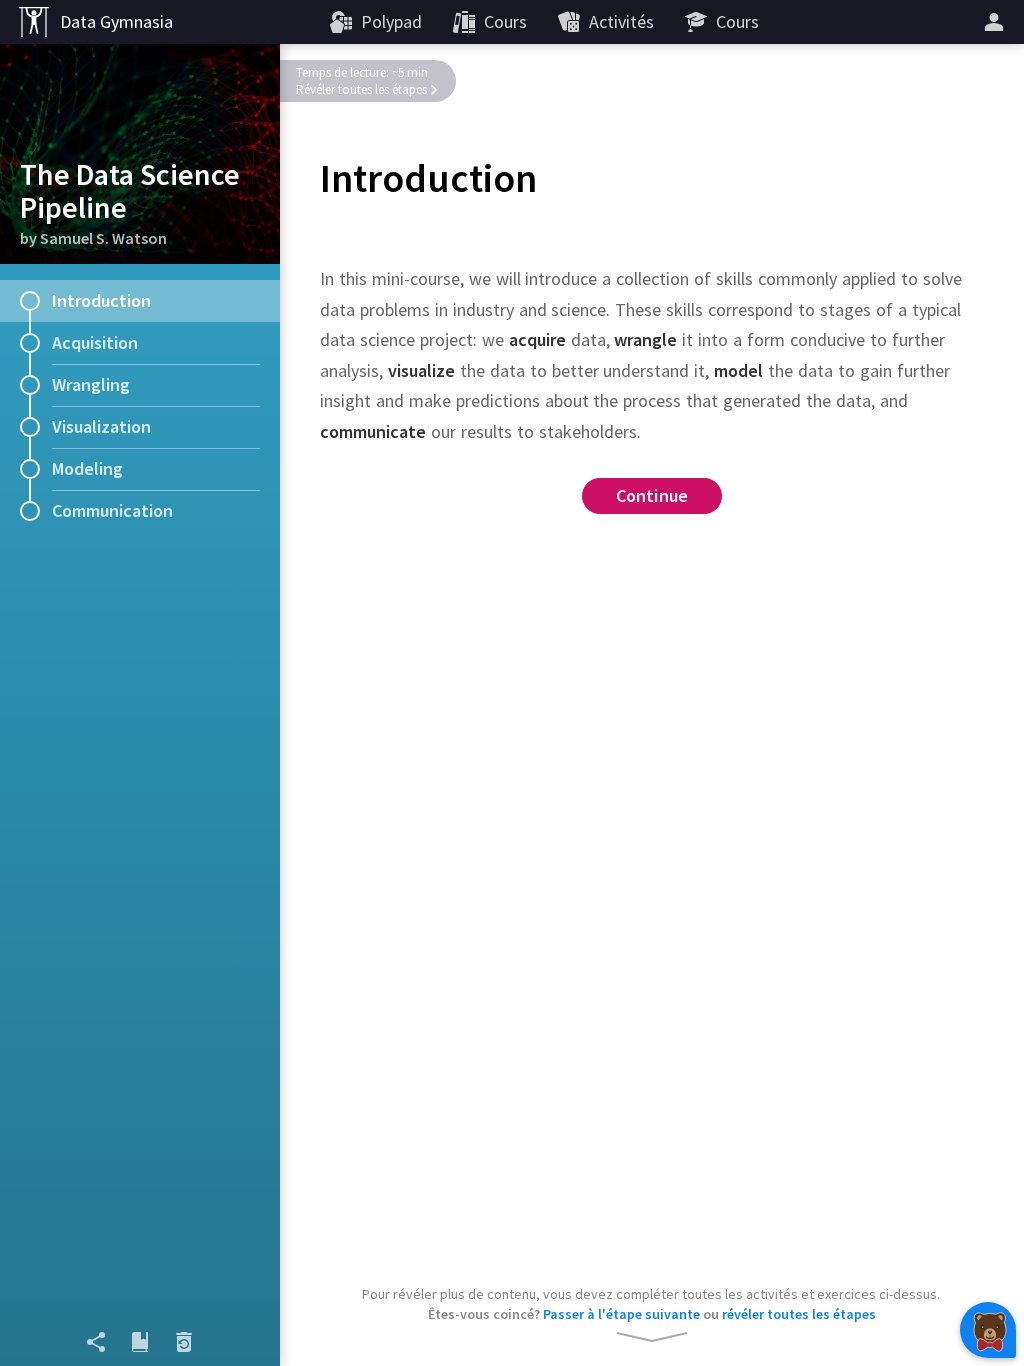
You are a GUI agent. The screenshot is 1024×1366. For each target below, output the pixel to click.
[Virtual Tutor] (988, 1330)
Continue (652, 495)
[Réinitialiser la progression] (184, 1342)
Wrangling (91, 384)
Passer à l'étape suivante (621, 1314)
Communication (112, 510)
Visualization (101, 426)
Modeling (87, 468)
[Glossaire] (140, 1342)
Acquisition (95, 342)
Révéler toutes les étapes (361, 89)
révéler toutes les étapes (799, 1314)
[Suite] (997, 22)
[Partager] (96, 1342)
